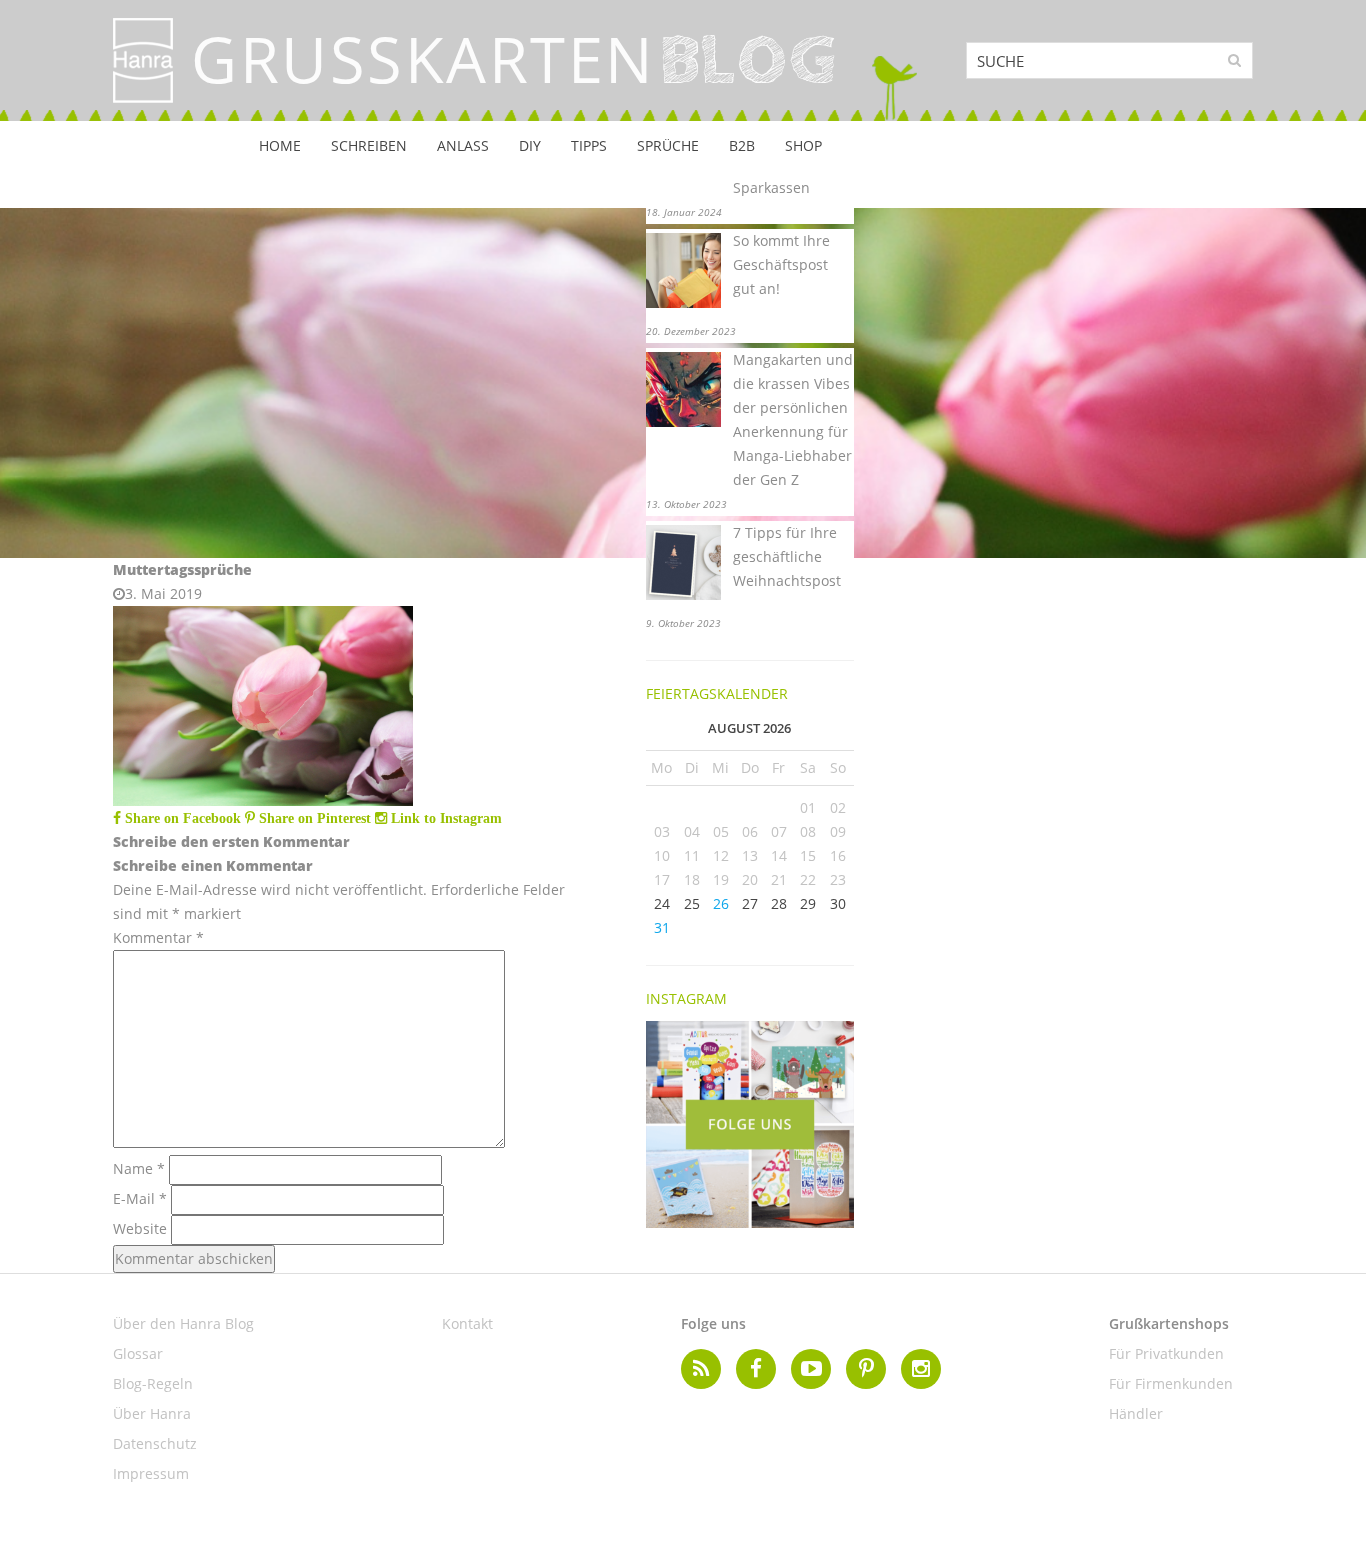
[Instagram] (921, 1369)
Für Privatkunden (1166, 1353)
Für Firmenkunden (1171, 1383)
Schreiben (369, 145)
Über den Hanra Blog (183, 1323)
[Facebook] (756, 1369)
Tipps (589, 145)
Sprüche (668, 145)
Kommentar (158, 937)
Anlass (463, 145)
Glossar (138, 1353)
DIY (530, 145)
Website (140, 1228)
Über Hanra (152, 1413)
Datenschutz (155, 1443)
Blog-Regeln (153, 1383)
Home (280, 145)
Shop (803, 145)
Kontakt (467, 1323)
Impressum (151, 1473)
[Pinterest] (866, 1369)
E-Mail (140, 1198)
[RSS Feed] (701, 1369)
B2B (742, 145)
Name (139, 1168)
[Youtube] (811, 1369)
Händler (1136, 1413)
